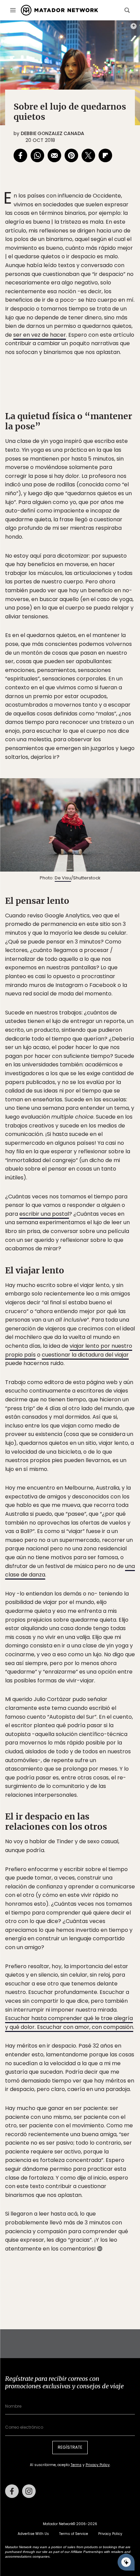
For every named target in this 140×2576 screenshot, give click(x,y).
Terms (77, 1334)
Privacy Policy (102, 1334)
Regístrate (110, 1317)
